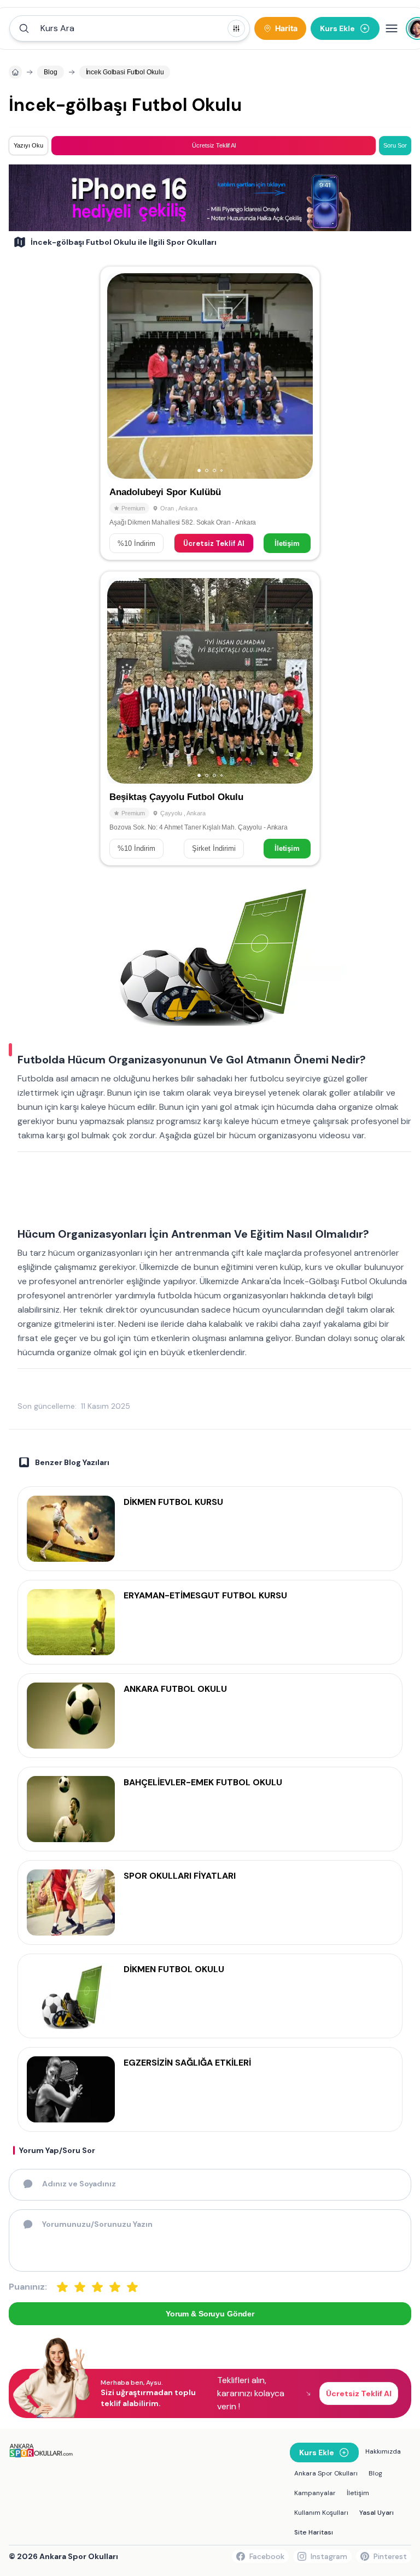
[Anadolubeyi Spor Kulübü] (210, 413)
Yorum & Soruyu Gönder (210, 2314)
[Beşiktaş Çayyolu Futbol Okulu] (210, 718)
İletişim (287, 543)
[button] (130, 28)
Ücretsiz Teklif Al (214, 543)
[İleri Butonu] (120, 376)
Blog (375, 2473)
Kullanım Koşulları (321, 2513)
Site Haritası (314, 2532)
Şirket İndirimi (214, 848)
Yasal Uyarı (377, 2513)
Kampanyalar (315, 2493)
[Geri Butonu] (300, 376)
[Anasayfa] (15, 72)
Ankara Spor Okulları (326, 2473)
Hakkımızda (383, 2451)
